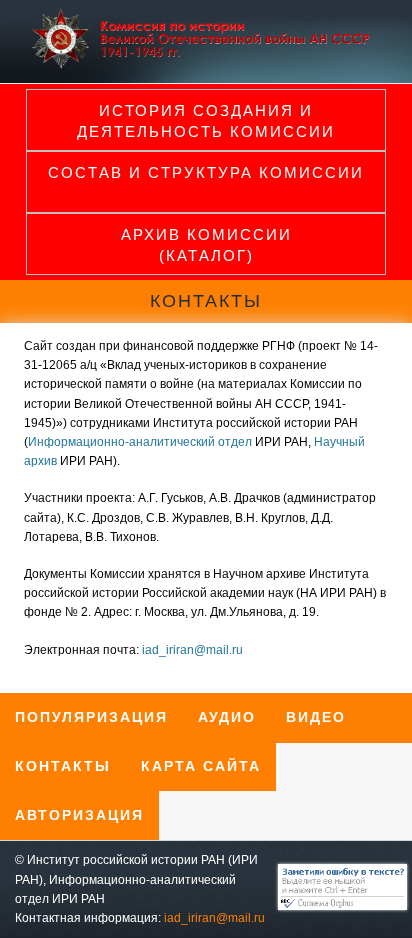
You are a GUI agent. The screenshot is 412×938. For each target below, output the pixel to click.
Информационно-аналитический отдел (140, 442)
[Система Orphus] (337, 906)
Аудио (227, 717)
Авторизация (79, 815)
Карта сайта (201, 766)
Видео (316, 717)
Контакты (63, 766)
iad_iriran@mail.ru (192, 650)
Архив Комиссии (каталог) (206, 245)
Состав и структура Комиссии (206, 172)
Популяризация (91, 717)
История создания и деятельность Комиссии (206, 121)
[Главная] (206, 65)
